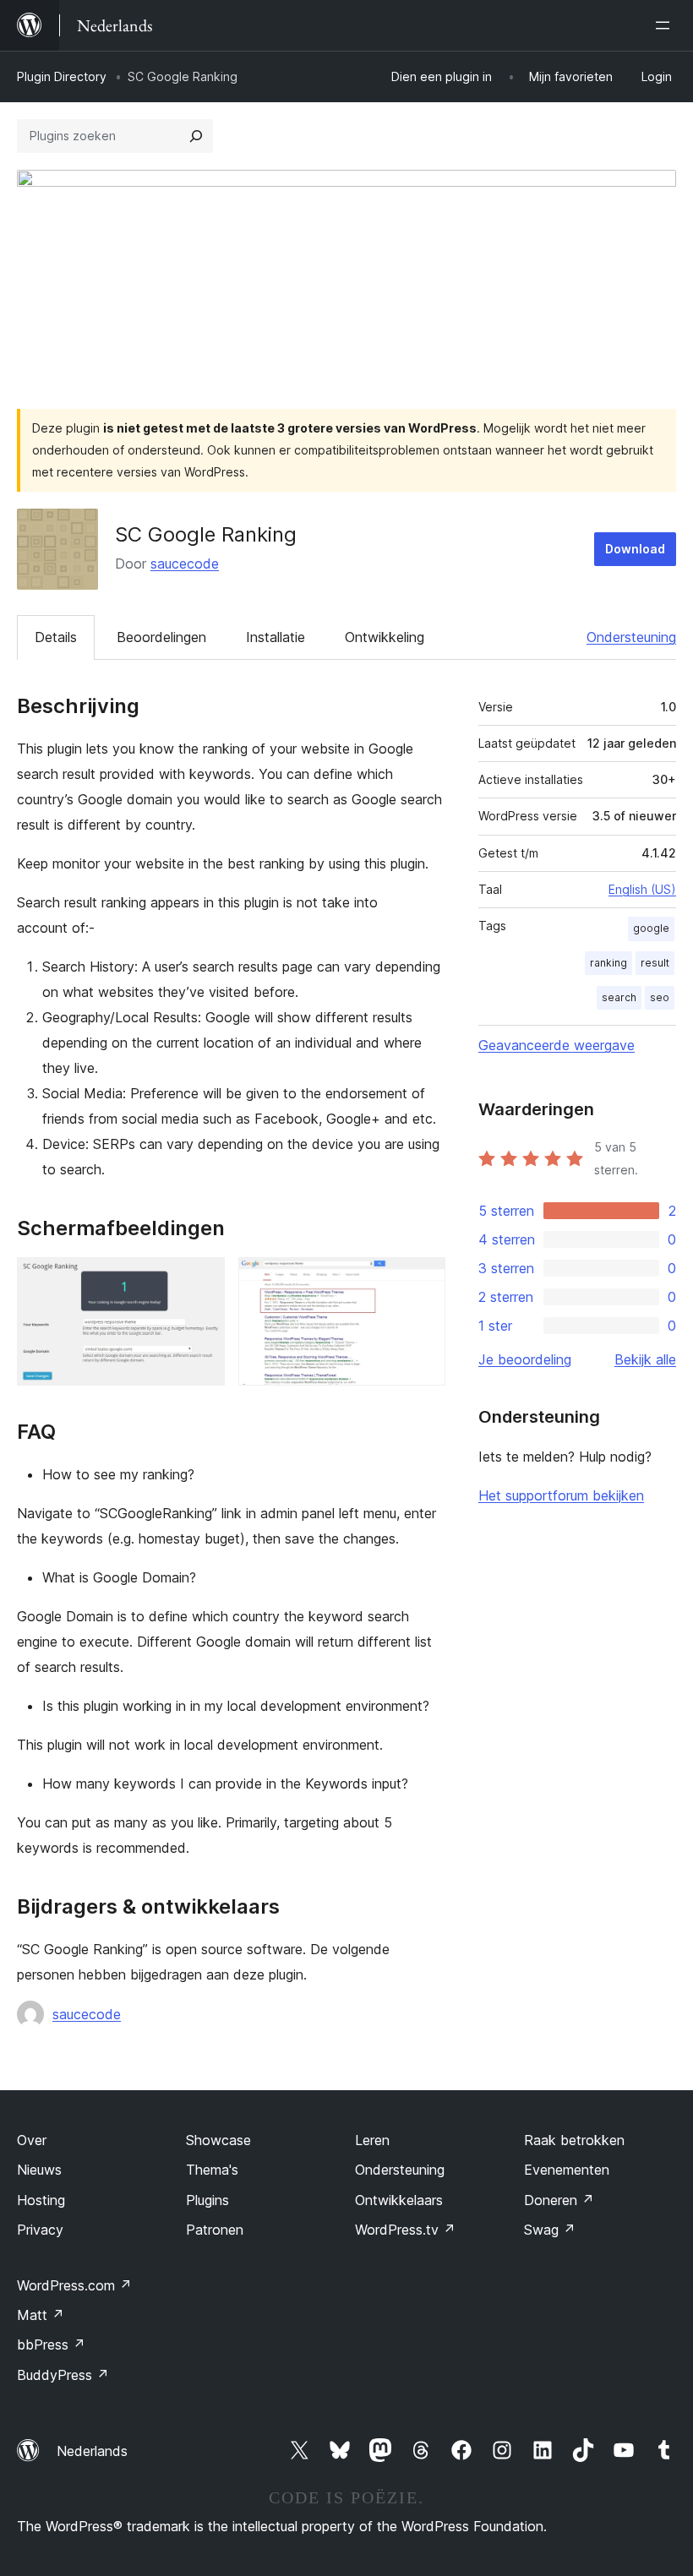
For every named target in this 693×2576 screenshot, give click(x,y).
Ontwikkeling (385, 637)
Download (635, 549)
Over (32, 2140)
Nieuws (39, 2170)
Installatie (276, 637)
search (619, 997)
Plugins (207, 2200)
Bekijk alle (645, 1359)
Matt (41, 2315)
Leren (372, 2140)
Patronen (215, 2230)
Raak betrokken (574, 2140)
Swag (550, 2230)
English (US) (642, 889)
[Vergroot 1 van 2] (202, 1280)
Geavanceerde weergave (557, 1045)
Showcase (218, 2140)
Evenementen (567, 2170)
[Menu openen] (666, 25)
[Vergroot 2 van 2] (423, 1280)
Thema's (212, 2170)
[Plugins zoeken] (196, 136)
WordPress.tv (405, 2230)
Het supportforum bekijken (561, 1495)
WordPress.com (74, 2285)
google (651, 928)
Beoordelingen (161, 637)
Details (56, 637)
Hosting (41, 2200)
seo (660, 997)
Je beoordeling (525, 1359)
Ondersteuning (631, 637)
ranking (608, 963)
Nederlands (92, 2451)
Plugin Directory (62, 76)
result (655, 963)
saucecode (185, 564)
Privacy (40, 2230)
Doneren (559, 2200)
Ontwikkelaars (399, 2200)
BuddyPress (63, 2375)
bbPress (51, 2345)
